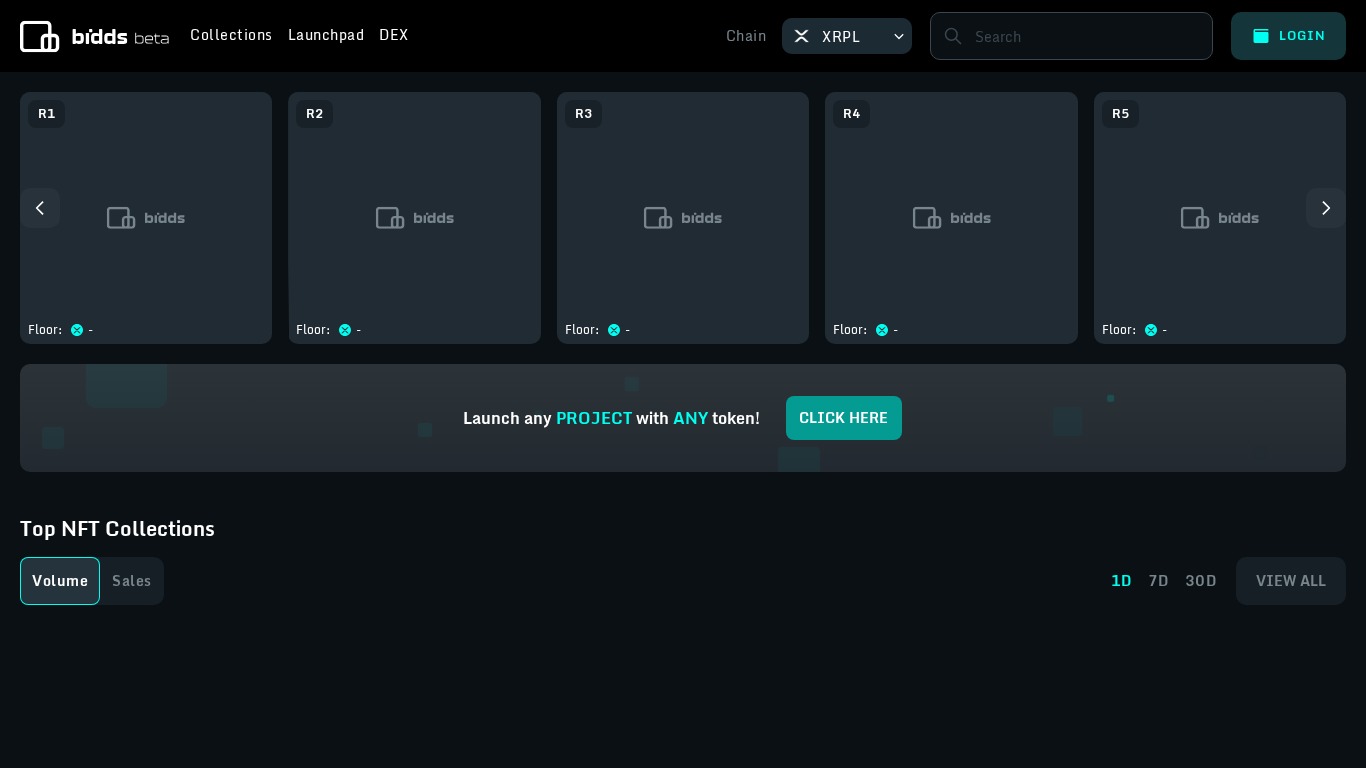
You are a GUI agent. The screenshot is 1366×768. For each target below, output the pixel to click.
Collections (231, 37)
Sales (132, 580)
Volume (60, 580)
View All (1291, 580)
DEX (394, 37)
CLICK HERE (843, 417)
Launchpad (326, 37)
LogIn (1302, 35)
